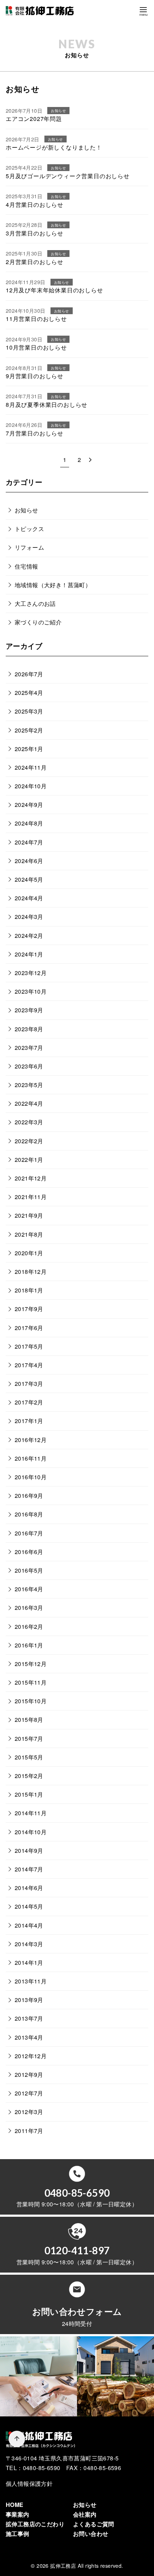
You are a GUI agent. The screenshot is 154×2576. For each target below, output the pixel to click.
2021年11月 (31, 1197)
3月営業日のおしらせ (35, 233)
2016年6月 (29, 1552)
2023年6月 (29, 1066)
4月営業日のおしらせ (35, 204)
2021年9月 (29, 1215)
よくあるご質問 (94, 2524)
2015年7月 (29, 1739)
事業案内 (18, 2514)
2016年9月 (29, 1496)
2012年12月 (31, 2056)
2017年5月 (29, 1346)
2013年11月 (31, 1981)
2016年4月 (29, 1589)
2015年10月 (31, 1701)
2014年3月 (29, 1944)
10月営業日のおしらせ (36, 347)
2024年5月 (29, 879)
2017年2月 (29, 1402)
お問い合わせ (91, 2534)
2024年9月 (29, 805)
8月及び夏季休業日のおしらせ (47, 405)
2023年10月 (31, 991)
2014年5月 (29, 1906)
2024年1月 (29, 954)
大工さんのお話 (35, 603)
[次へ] (90, 460)
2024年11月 (31, 767)
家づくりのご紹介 (38, 622)
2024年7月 (29, 842)
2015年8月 (29, 1720)
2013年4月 (29, 2037)
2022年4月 (29, 1103)
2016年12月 (31, 1440)
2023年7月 (29, 1048)
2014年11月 (31, 1813)
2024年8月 (29, 823)
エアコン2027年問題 (34, 119)
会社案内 (85, 2514)
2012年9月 (29, 2075)
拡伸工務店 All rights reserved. (86, 2565)
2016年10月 (31, 1477)
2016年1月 (29, 1645)
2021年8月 (29, 1234)
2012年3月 (29, 2112)
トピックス (29, 529)
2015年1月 (29, 1794)
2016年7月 (29, 1533)
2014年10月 (31, 1832)
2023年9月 (29, 1010)
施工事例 (18, 2534)
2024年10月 (31, 786)
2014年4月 (29, 1925)
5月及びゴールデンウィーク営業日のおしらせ (68, 176)
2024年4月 (29, 898)
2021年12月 (31, 1178)
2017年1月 (29, 1421)
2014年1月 (29, 1963)
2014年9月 (29, 1851)
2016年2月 (29, 1627)
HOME (15, 2505)
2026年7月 (29, 674)
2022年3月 (29, 1122)
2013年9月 (29, 2000)
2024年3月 (29, 917)
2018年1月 (29, 1290)
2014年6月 (29, 1888)
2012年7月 (29, 2093)
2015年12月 (31, 1664)
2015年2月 (29, 1776)
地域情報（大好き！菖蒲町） (53, 585)
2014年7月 (29, 1869)
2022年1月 (29, 1160)
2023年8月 (29, 1029)
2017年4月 (29, 1365)
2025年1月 (29, 749)
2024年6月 (29, 861)
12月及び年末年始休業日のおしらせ (54, 290)
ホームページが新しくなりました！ (54, 147)
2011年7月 (29, 2131)
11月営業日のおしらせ (36, 319)
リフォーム (29, 547)
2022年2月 (29, 1141)
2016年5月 (29, 1570)
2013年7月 (29, 2018)
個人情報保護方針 (29, 2484)
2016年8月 (29, 1514)
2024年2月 (29, 936)
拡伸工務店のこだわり (35, 2524)
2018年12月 (31, 1272)
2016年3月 (29, 1608)
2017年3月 (29, 1384)
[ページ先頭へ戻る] (17, 2439)
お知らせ (27, 510)
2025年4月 (29, 693)
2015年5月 (29, 1757)
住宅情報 (27, 566)
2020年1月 (29, 1253)
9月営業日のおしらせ (35, 376)
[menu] (143, 11)
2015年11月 (31, 1682)
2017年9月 (29, 1309)
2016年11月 (31, 1458)
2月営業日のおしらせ (35, 262)
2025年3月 (29, 711)
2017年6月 (29, 1328)
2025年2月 (29, 730)
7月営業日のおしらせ (35, 433)
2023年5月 (29, 1085)
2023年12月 (31, 973)
